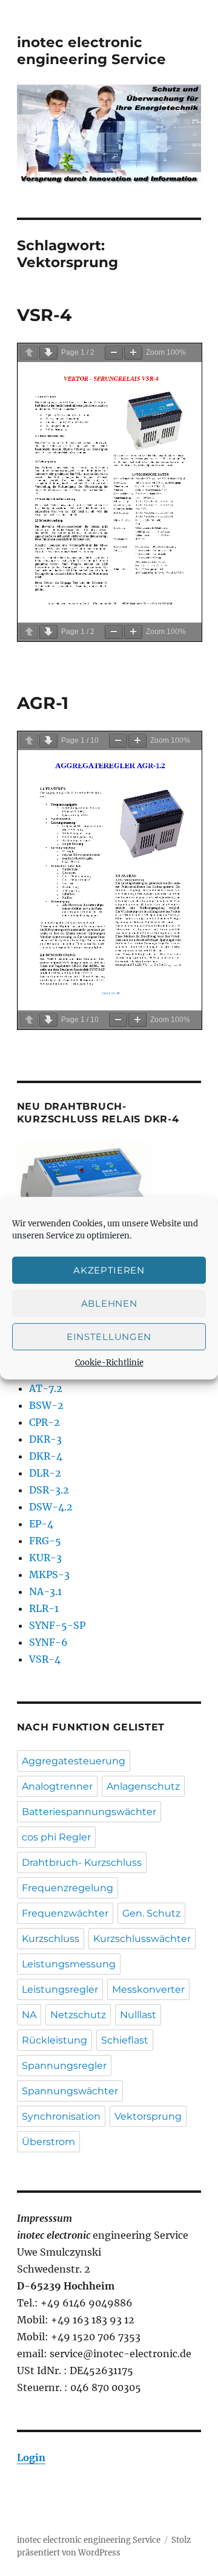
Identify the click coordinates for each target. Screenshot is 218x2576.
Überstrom (48, 2142)
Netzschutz (78, 2015)
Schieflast (125, 2040)
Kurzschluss (51, 1939)
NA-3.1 (45, 1591)
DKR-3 (45, 1439)
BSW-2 (46, 1405)
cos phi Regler (56, 1837)
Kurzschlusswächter (142, 1939)
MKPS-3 (49, 1574)
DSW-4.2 (51, 1507)
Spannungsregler (64, 2066)
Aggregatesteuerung (74, 1761)
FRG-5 (45, 1541)
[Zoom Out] (114, 353)
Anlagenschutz (143, 1786)
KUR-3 (45, 1558)
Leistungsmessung (69, 1964)
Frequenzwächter (65, 1913)
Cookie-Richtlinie (109, 1363)
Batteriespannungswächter (89, 1812)
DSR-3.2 (49, 1490)
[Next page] (48, 353)
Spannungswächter (70, 2091)
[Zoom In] (133, 353)
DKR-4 (46, 1456)
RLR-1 (44, 1608)
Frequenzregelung (68, 1888)
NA (29, 2015)
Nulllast (138, 2015)
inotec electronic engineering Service (91, 51)
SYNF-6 (48, 1642)
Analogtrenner (57, 1786)
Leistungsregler (60, 1989)
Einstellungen (109, 1337)
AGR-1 (43, 703)
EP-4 (41, 1524)
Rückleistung (54, 2040)
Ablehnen (109, 1303)
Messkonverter (148, 1989)
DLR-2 (45, 1473)
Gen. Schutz (151, 1913)
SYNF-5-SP (57, 1625)
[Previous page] (29, 353)
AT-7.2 (46, 1388)
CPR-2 (45, 1422)
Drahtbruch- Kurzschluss (82, 1862)
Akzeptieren (109, 1270)
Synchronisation (61, 2116)
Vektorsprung (148, 2116)
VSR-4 (44, 315)
